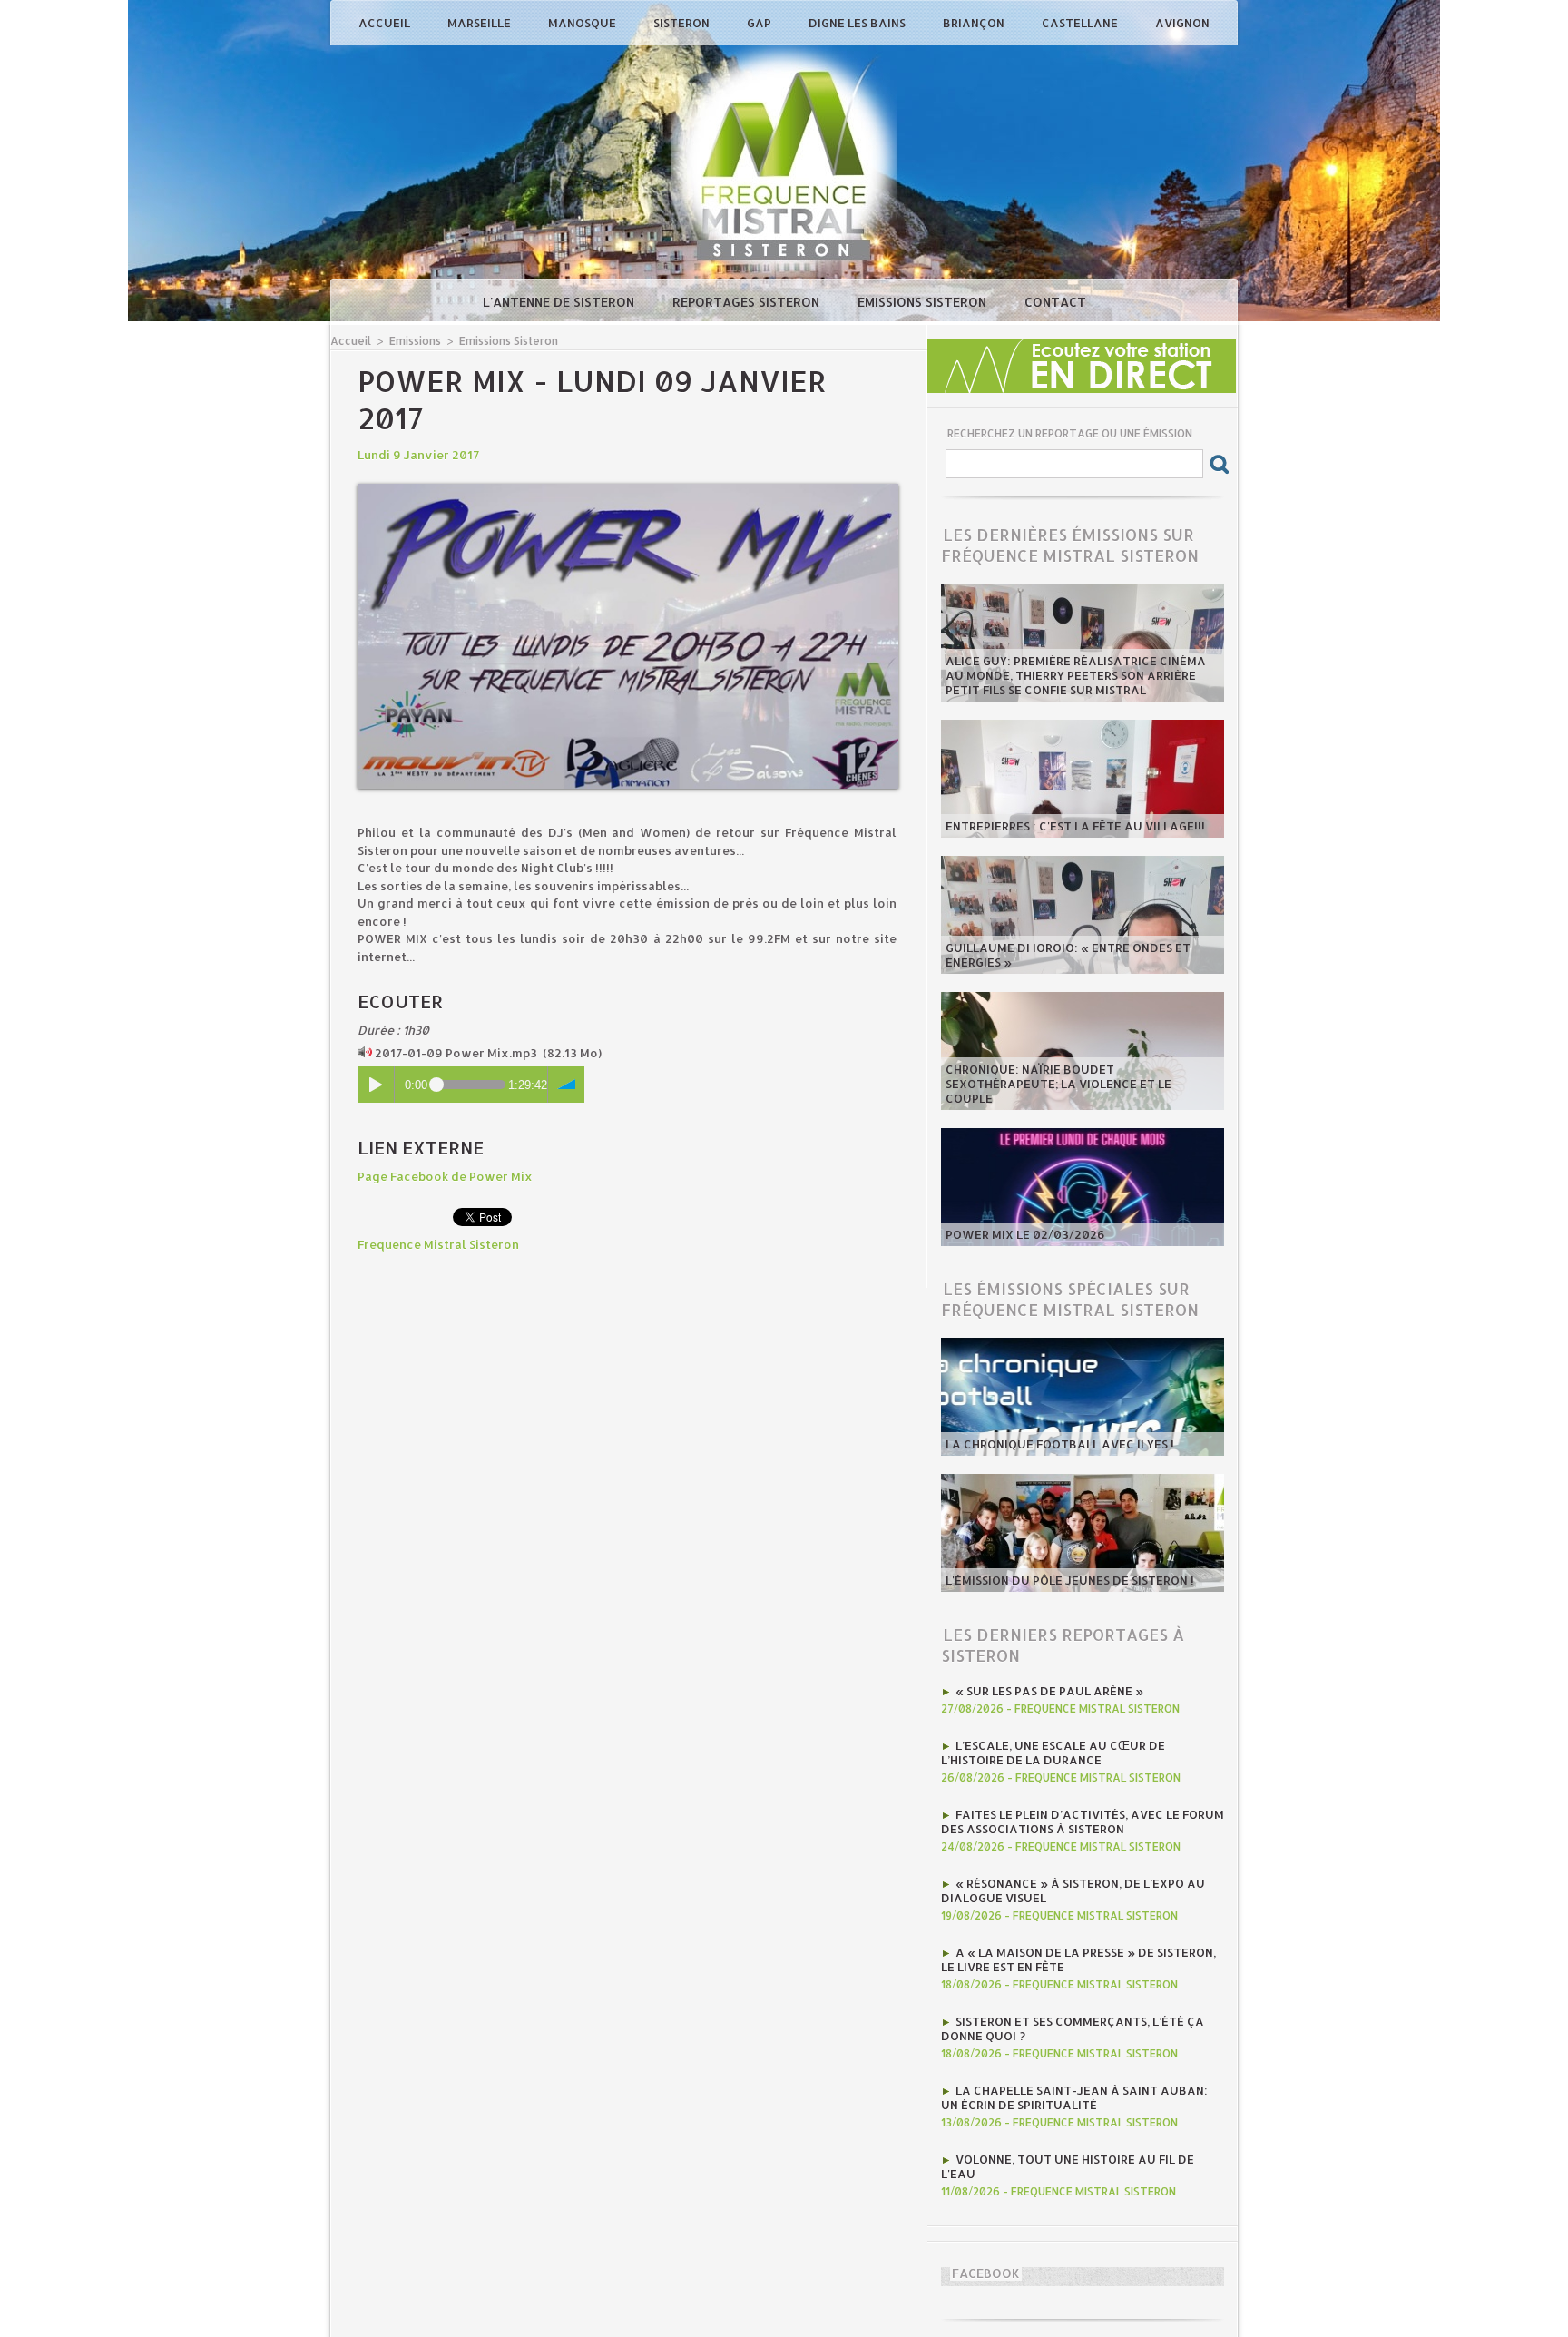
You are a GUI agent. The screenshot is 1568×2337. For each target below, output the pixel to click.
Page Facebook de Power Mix (445, 1176)
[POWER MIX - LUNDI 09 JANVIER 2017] (628, 489)
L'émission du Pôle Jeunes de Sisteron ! (1070, 1580)
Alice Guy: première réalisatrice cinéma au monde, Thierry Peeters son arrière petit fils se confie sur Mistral (1076, 675)
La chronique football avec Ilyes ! (1060, 1444)
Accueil (386, 23)
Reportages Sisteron (748, 302)
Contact (1055, 302)
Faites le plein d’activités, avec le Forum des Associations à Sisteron (1083, 1821)
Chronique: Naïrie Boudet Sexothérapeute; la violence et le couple (1058, 1084)
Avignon (1182, 23)
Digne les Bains (858, 23)
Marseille (480, 23)
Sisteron (683, 23)
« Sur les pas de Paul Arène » (1049, 1691)
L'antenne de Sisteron (560, 302)
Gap (760, 23)
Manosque (583, 23)
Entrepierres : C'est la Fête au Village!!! (1075, 826)
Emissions (415, 341)
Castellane (1081, 23)
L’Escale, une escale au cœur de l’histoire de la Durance (1053, 1753)
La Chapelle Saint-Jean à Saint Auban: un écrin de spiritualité (1074, 2097)
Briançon (975, 23)
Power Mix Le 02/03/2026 (1025, 1234)
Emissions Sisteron (924, 302)
